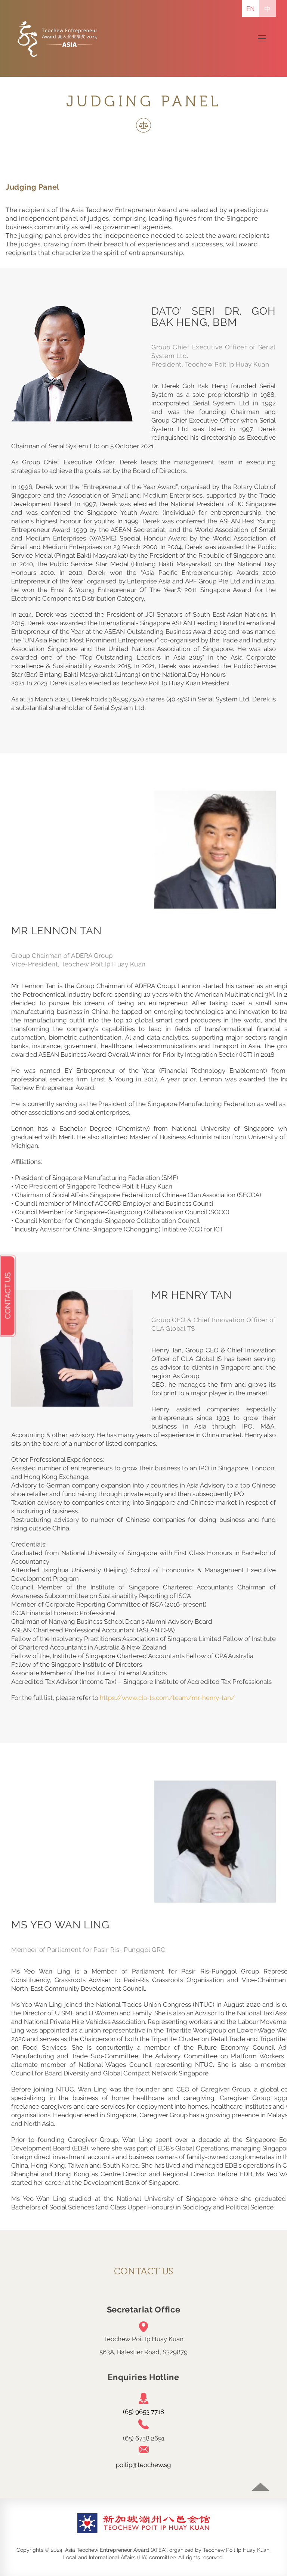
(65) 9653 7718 (143, 2412)
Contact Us (8, 1296)
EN (251, 9)
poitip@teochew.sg (143, 2465)
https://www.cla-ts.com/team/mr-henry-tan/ (167, 1698)
